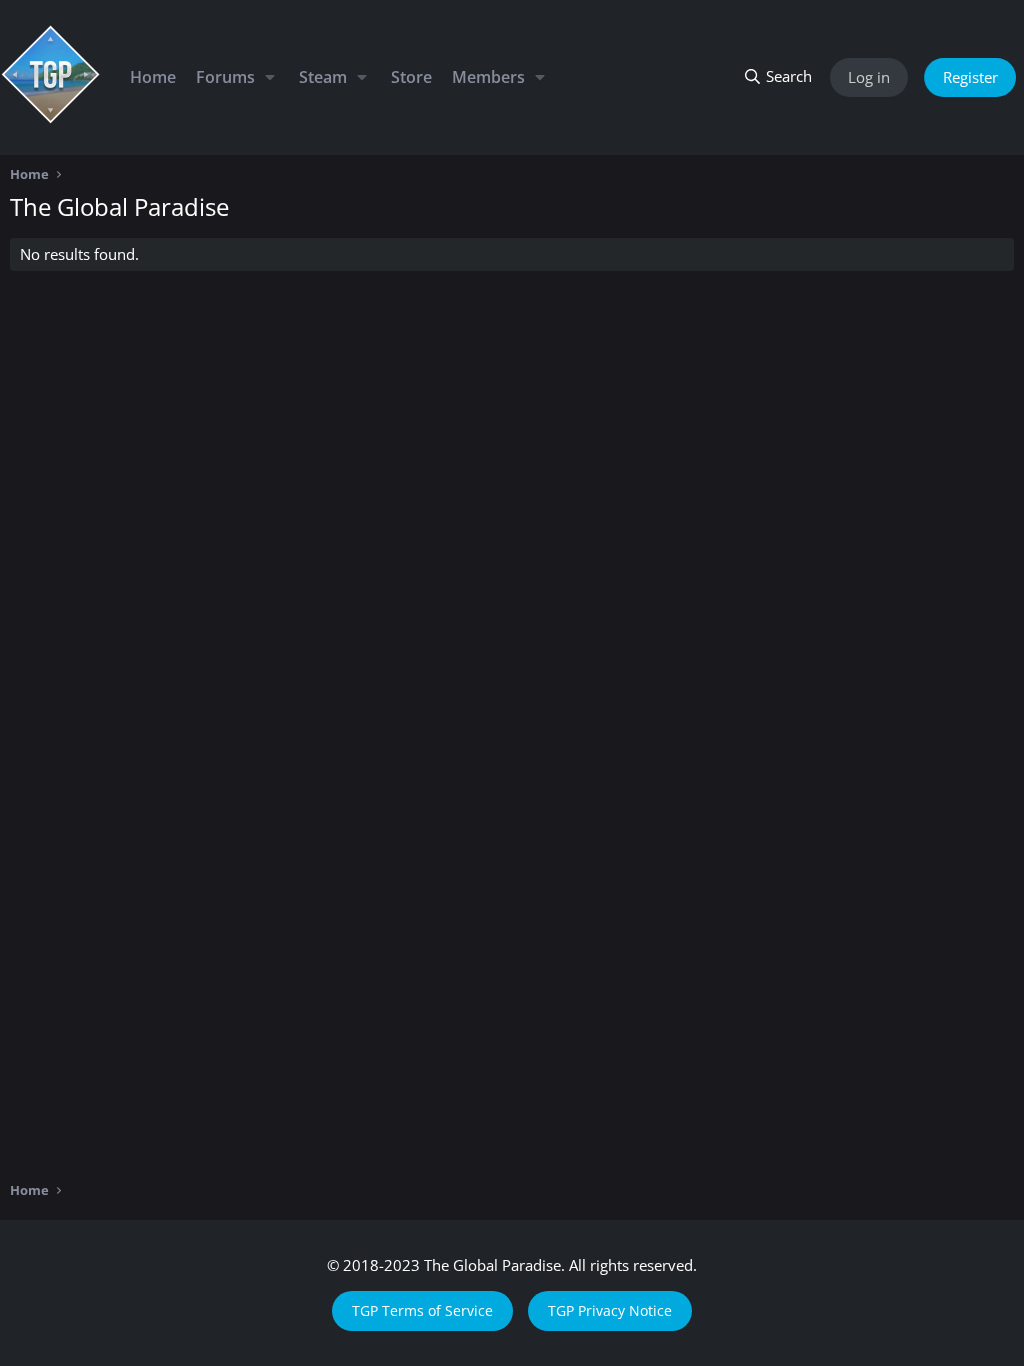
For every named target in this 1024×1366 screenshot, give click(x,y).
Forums (225, 77)
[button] (269, 77)
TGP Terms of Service (422, 1310)
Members (488, 77)
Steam (323, 77)
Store (411, 77)
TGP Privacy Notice (610, 1310)
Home (153, 77)
